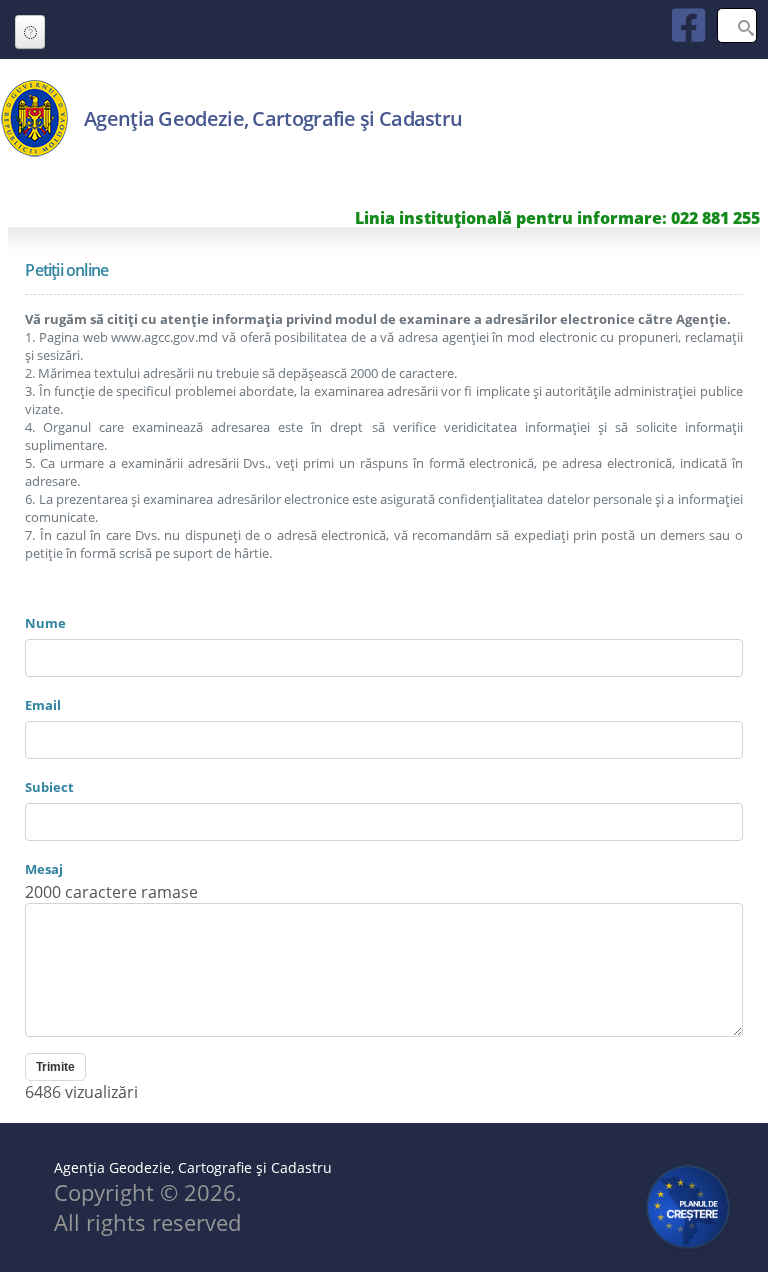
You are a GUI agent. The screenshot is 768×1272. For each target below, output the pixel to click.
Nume (45, 623)
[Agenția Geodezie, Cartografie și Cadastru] (34, 152)
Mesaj (44, 869)
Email (43, 705)
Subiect (49, 787)
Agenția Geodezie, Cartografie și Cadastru (273, 118)
